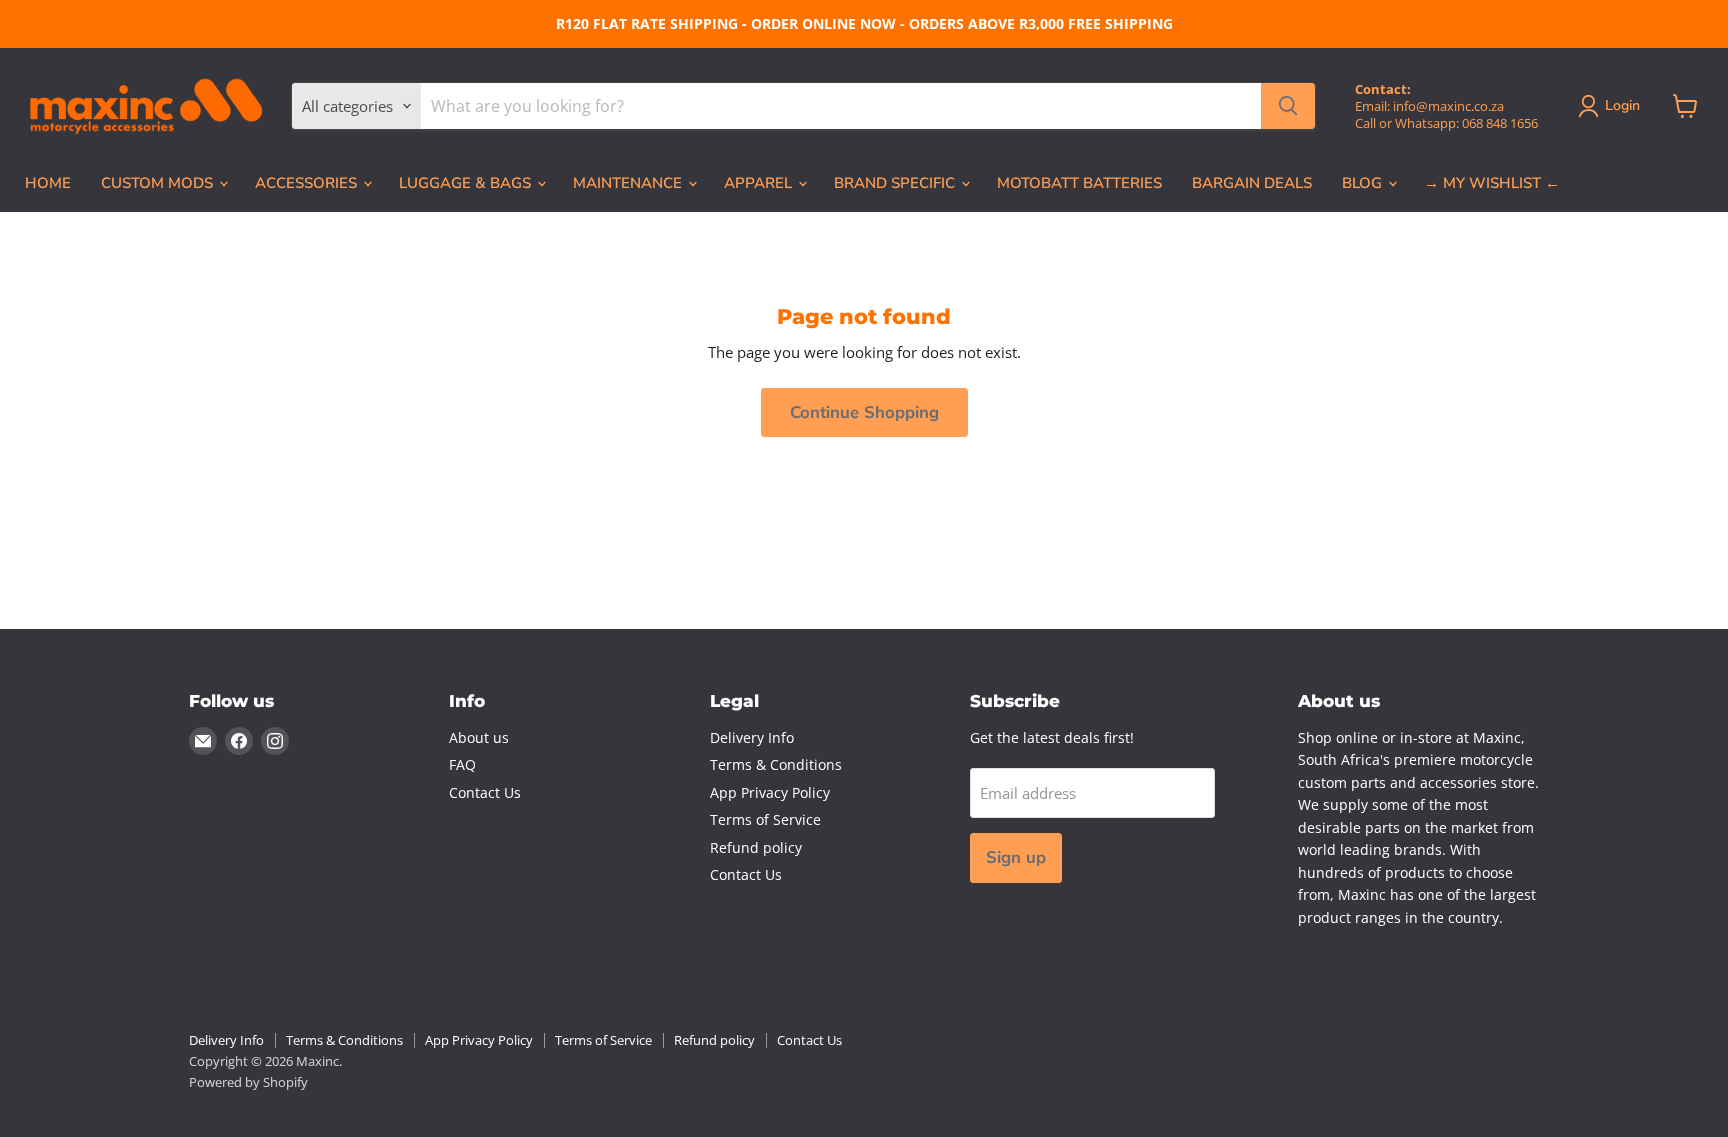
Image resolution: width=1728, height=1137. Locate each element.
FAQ (462, 764)
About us (479, 737)
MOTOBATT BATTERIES (1079, 183)
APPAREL (760, 183)
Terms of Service (765, 819)
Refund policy (756, 847)
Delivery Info (752, 737)
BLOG (1364, 183)
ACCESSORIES (308, 183)
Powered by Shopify (248, 1082)
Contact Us (485, 792)
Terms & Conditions (776, 764)
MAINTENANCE (629, 183)
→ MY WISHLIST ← (1492, 183)
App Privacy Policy (770, 792)
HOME (48, 183)
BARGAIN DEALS (1252, 183)
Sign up (1016, 857)
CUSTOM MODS (159, 183)
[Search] (1288, 106)
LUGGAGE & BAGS (467, 183)
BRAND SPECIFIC (896, 183)
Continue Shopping (864, 412)
